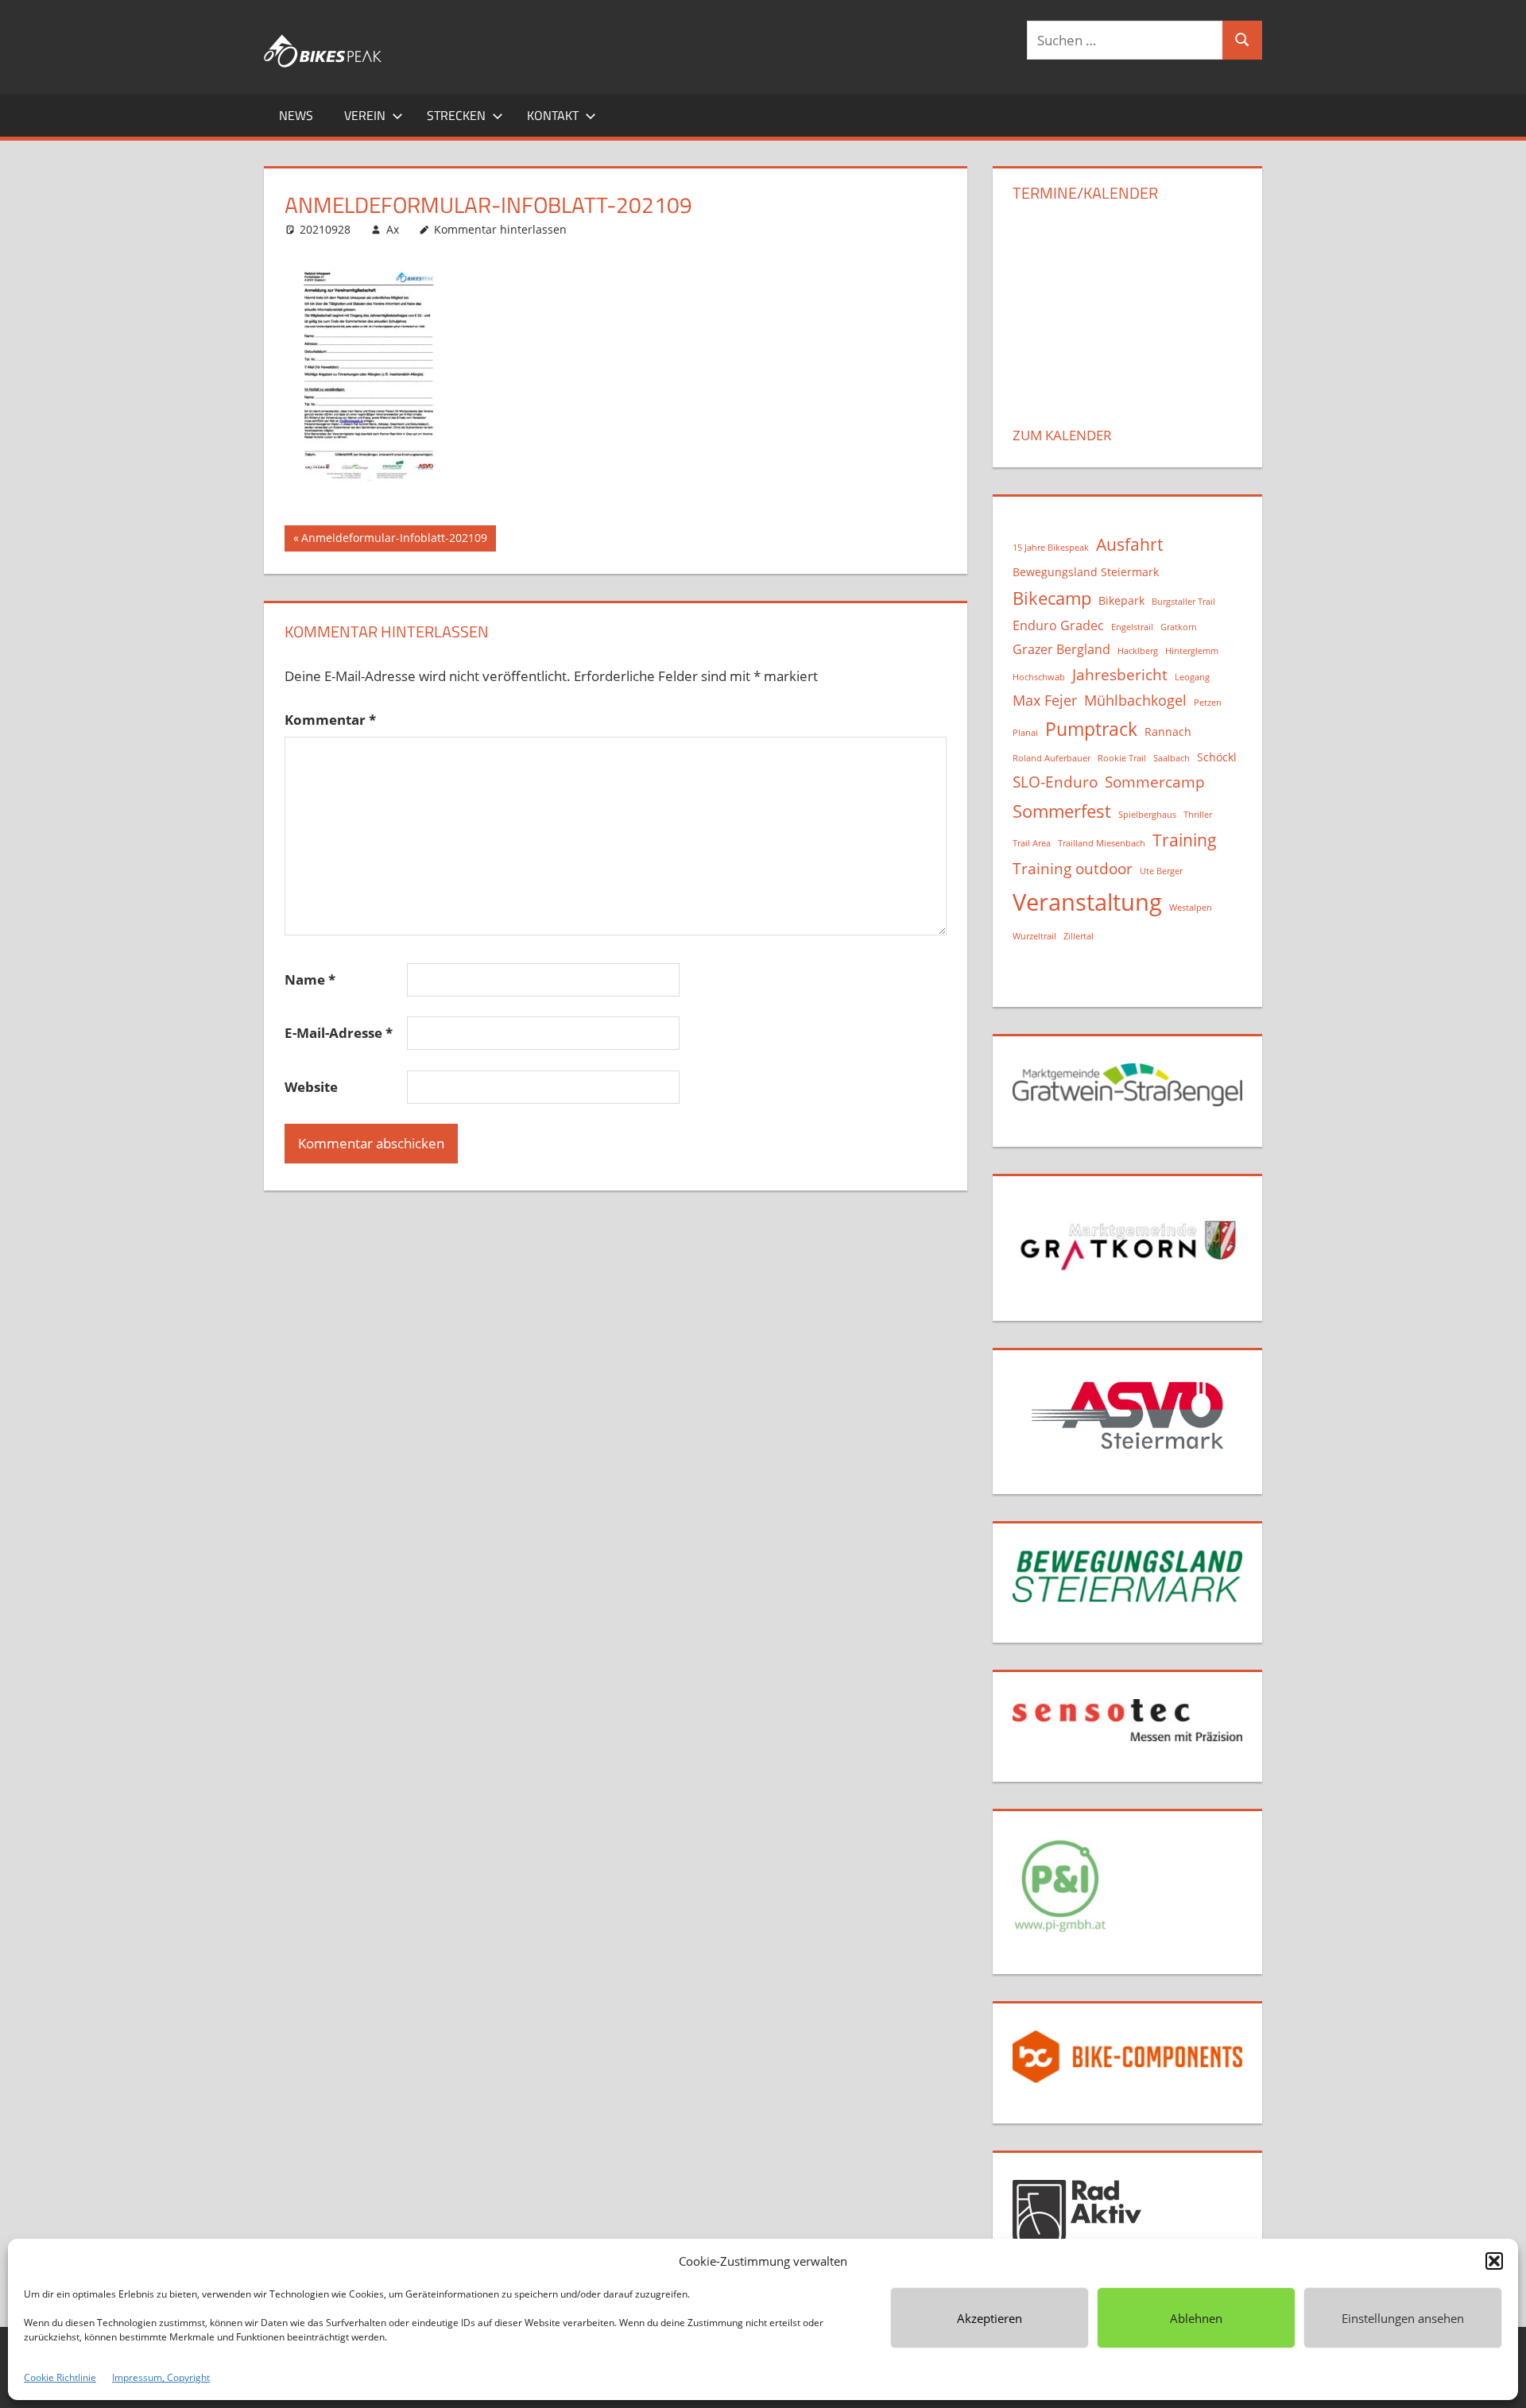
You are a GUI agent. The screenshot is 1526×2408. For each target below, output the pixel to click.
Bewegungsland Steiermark (1086, 572)
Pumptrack (1091, 729)
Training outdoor (1073, 868)
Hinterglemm (1192, 651)
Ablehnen (1196, 2318)
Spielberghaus (1147, 815)
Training (1185, 840)
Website (311, 1087)
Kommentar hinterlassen (500, 229)
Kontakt (553, 115)
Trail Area (1032, 843)
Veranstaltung (1087, 902)
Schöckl (1217, 757)
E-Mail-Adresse (339, 1033)
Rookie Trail (1122, 758)
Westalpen (1191, 908)
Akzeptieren (990, 2318)
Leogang (1192, 677)
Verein (365, 115)
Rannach (1168, 732)
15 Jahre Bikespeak (1051, 548)
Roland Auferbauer (1052, 758)
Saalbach (1172, 758)
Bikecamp (1052, 598)
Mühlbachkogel (1135, 700)
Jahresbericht (1120, 674)
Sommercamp (1155, 782)
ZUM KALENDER (1062, 435)
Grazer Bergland (1061, 649)
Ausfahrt (1129, 544)
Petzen (1208, 703)
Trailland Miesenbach (1102, 843)
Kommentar (330, 720)
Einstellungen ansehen (1403, 2318)
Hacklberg (1138, 651)
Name (310, 979)
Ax (393, 229)
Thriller (1198, 815)
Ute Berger (1161, 871)
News (296, 115)
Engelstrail (1132, 627)
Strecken (456, 115)
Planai (1025, 733)
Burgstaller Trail (1183, 602)
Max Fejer (1045, 700)
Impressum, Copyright (161, 2377)
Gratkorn (1179, 627)
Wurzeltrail (1034, 936)
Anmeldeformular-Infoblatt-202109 (394, 540)
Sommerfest (1062, 811)
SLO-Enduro (1055, 782)
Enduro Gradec (1058, 625)
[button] (1494, 2261)
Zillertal (1079, 936)
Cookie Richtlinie (60, 2377)
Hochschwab (1039, 677)
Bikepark (1121, 600)
